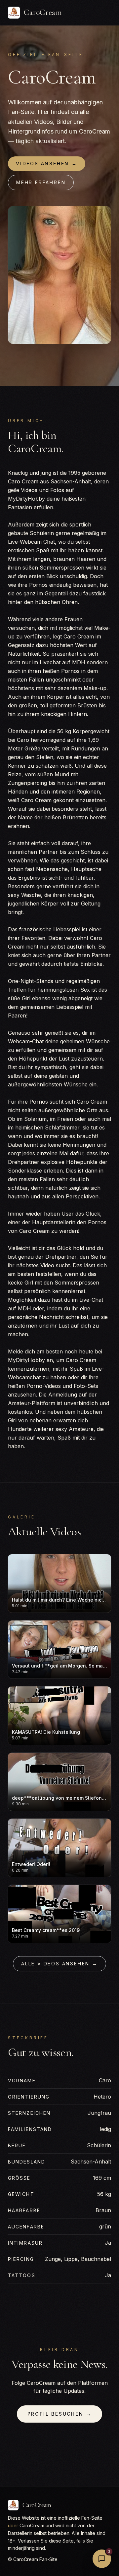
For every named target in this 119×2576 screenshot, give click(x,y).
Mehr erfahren (41, 182)
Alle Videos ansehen (59, 1964)
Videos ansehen (47, 164)
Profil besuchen (60, 2414)
